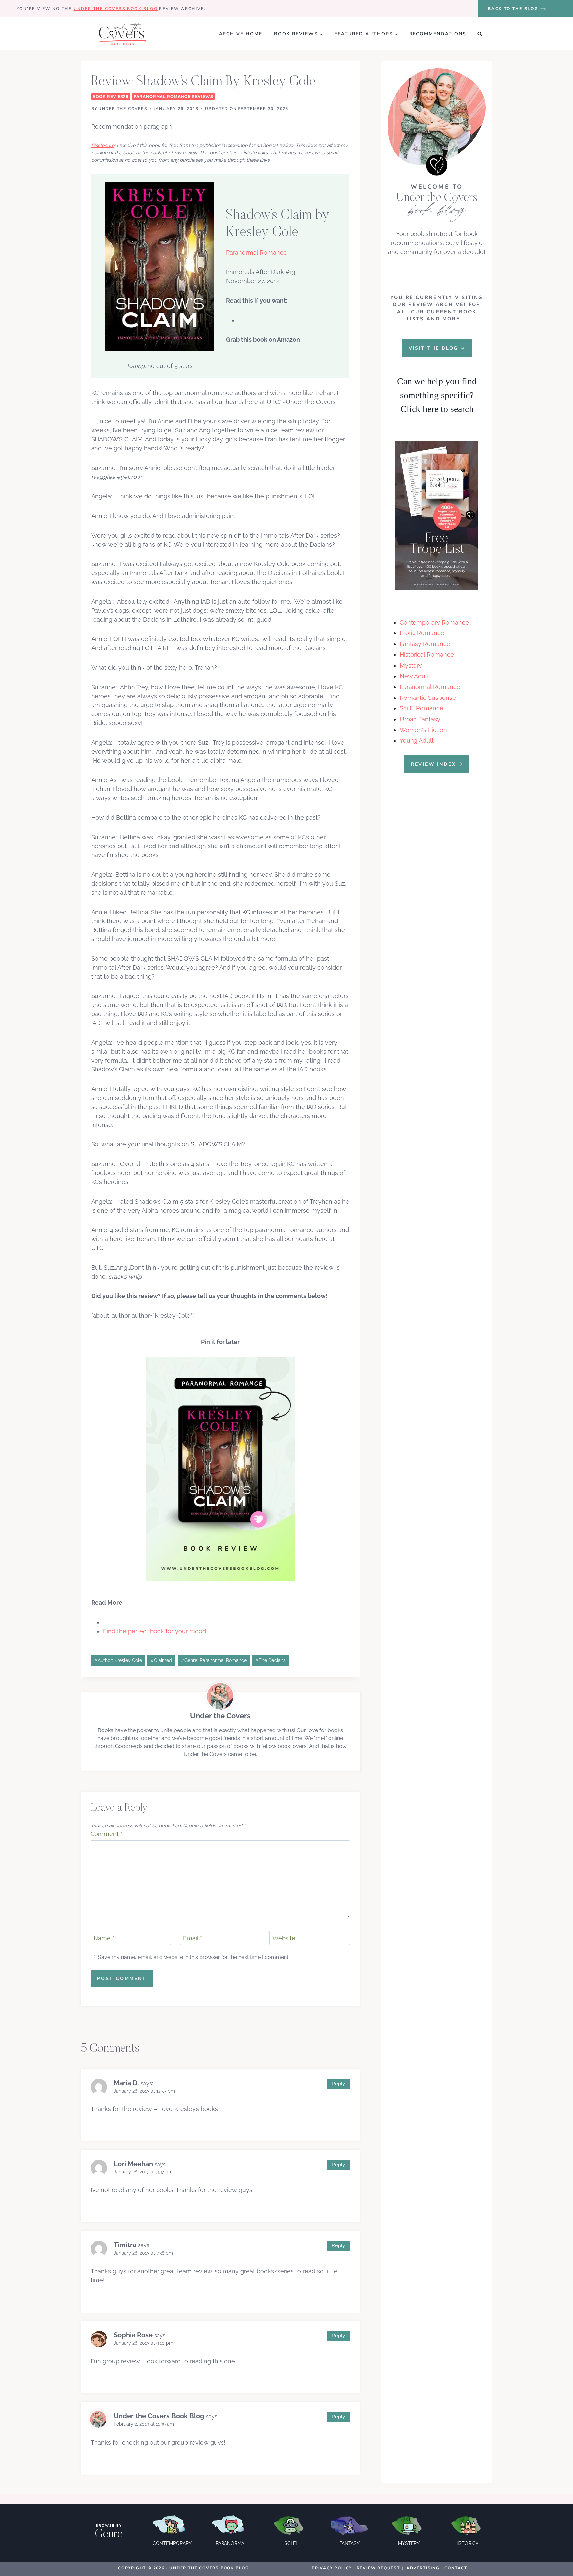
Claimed (161, 1660)
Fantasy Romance (425, 644)
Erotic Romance (422, 633)
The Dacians (270, 1660)
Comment (106, 1834)
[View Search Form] (480, 34)
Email (192, 1938)
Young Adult (417, 740)
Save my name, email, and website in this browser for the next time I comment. (194, 1957)
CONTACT (456, 2568)
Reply (338, 2084)
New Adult (414, 676)
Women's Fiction (423, 730)
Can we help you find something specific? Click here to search (437, 395)
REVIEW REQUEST (378, 2568)
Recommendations (438, 34)
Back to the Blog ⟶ (517, 9)
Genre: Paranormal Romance (214, 1660)
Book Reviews (111, 96)
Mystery (411, 665)
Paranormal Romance (430, 687)
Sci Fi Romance (421, 708)
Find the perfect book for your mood (155, 1631)
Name (104, 1938)
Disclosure (103, 145)
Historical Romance (427, 655)
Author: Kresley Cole (118, 1660)
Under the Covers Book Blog (116, 9)
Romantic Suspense (428, 698)
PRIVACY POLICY (332, 2568)
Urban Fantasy (420, 719)
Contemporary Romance (434, 622)
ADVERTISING (423, 2568)
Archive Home (241, 34)
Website (284, 1938)
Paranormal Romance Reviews (173, 96)
